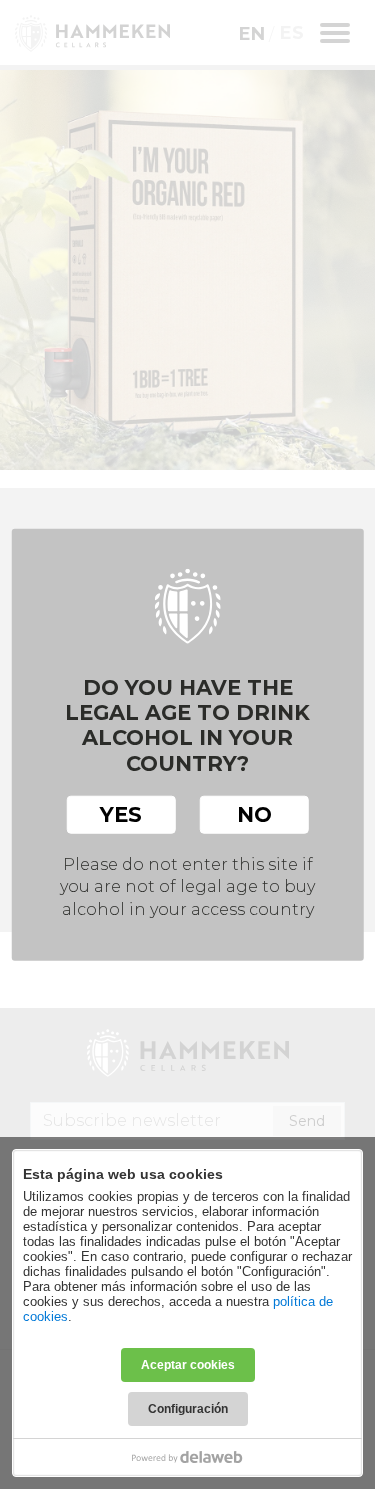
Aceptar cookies (188, 1365)
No (254, 813)
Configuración (188, 1409)
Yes (121, 813)
